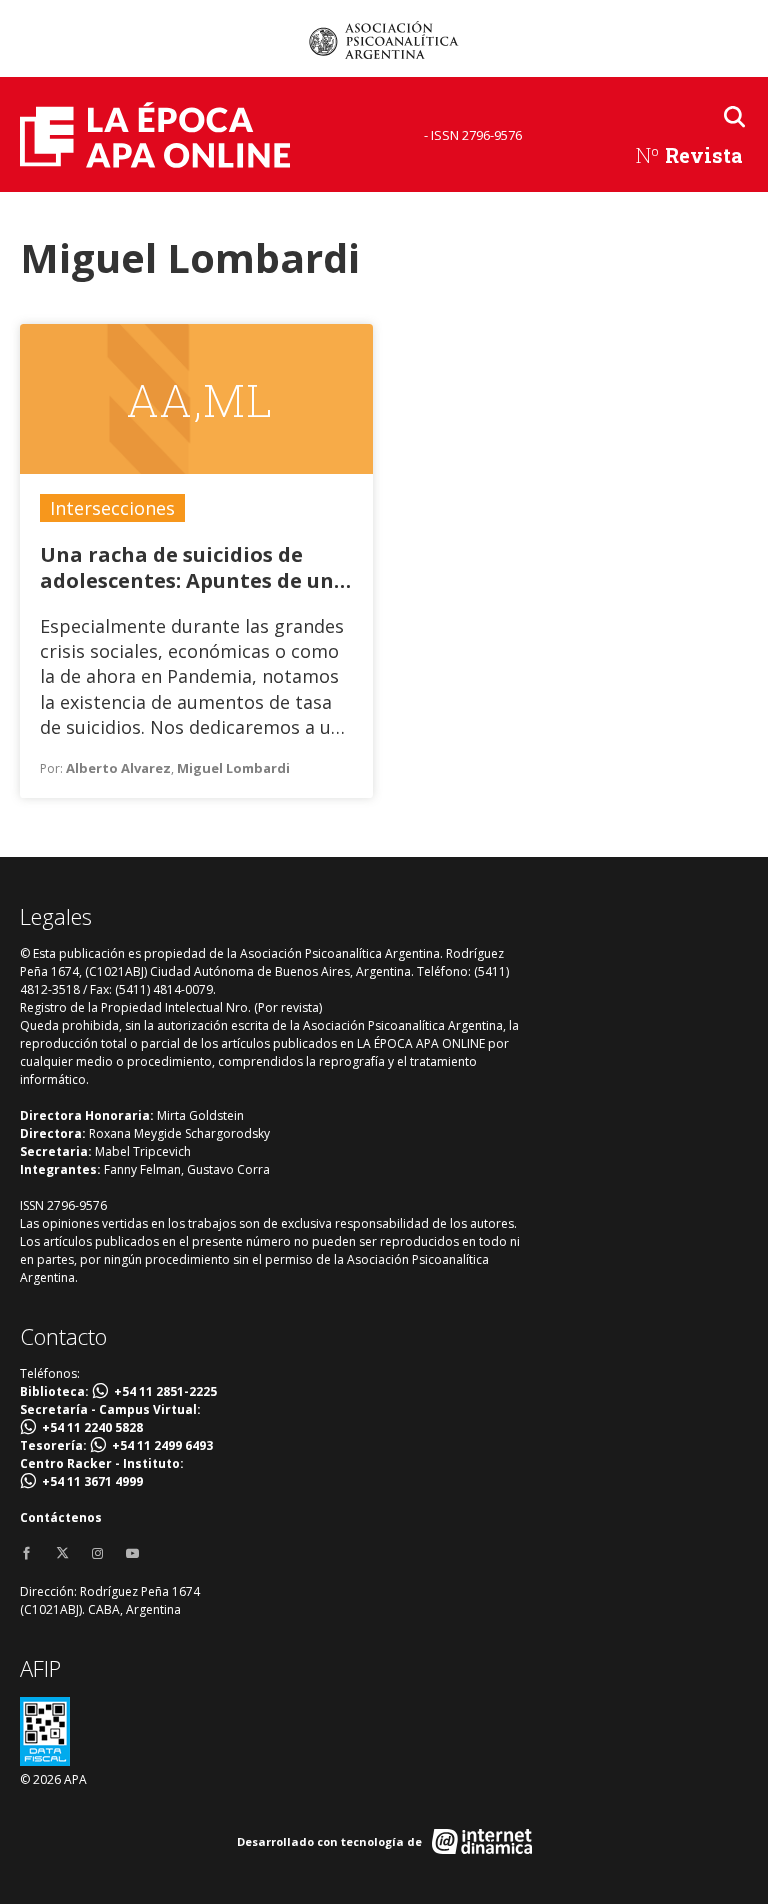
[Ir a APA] (384, 40)
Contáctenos (61, 1517)
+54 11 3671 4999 (92, 1481)
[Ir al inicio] (155, 134)
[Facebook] (26, 1554)
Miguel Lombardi (233, 768)
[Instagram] (97, 1554)
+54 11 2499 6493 (162, 1445)
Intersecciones (112, 508)
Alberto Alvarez (118, 768)
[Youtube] (132, 1554)
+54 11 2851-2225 (165, 1391)
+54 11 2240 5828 (92, 1427)
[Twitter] (62, 1554)
